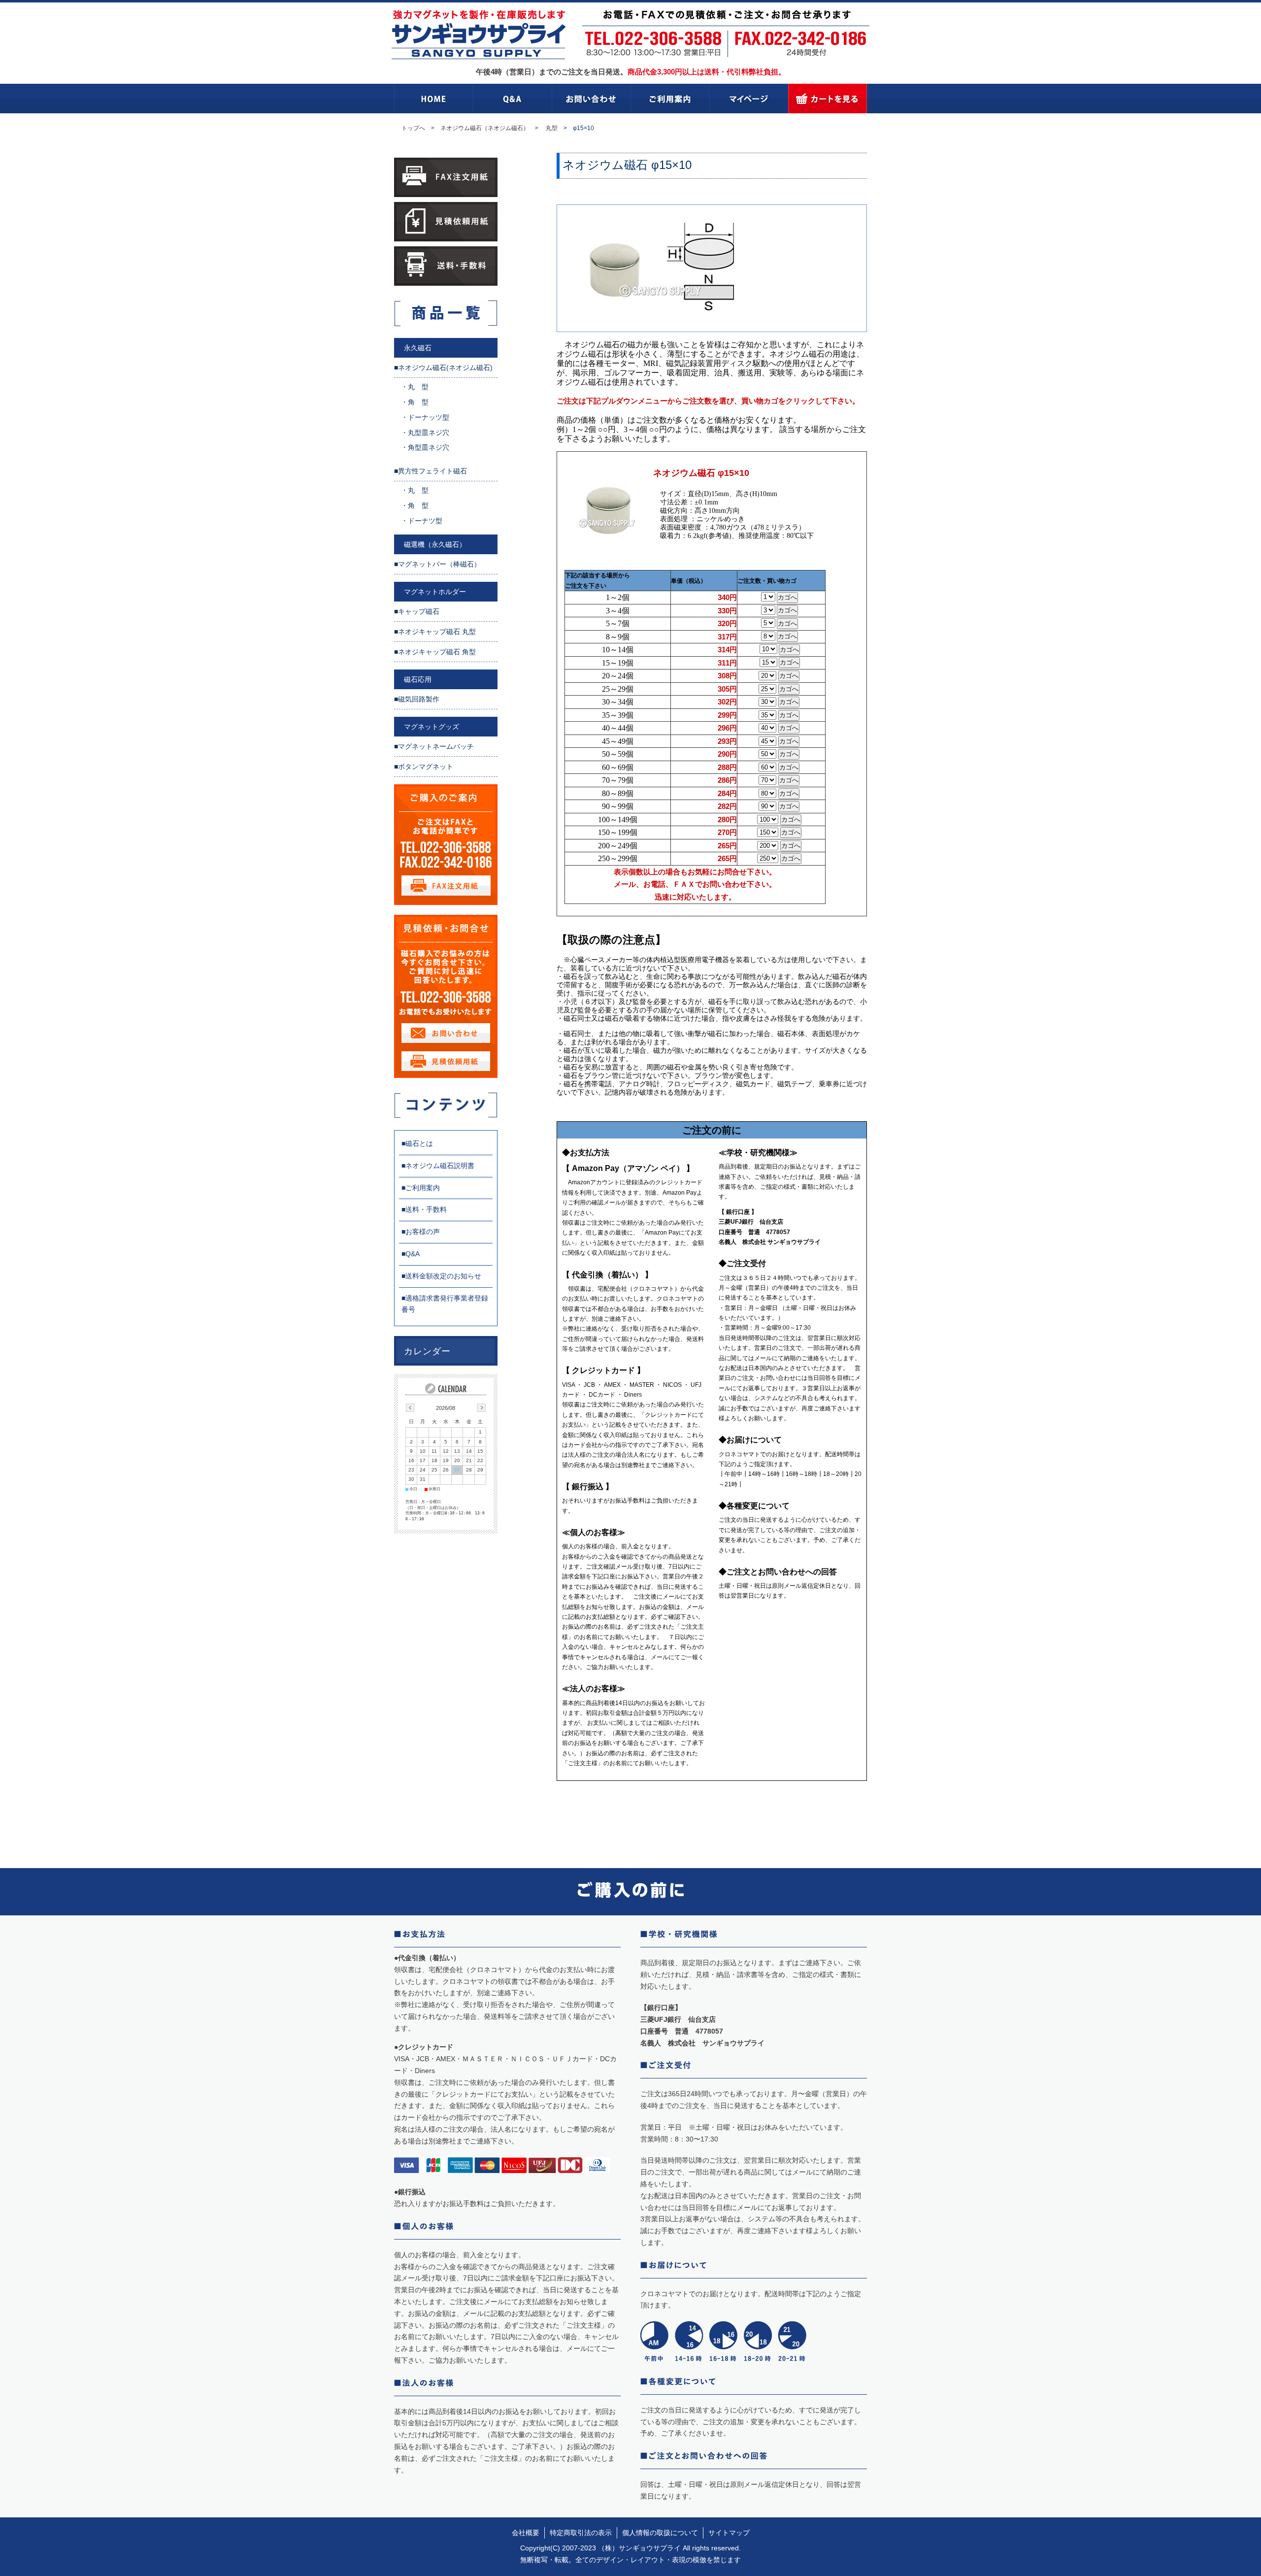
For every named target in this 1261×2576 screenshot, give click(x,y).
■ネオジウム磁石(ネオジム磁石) (443, 368)
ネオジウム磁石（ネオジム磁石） (485, 128)
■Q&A (411, 1254)
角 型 (418, 402)
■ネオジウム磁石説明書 (438, 1166)
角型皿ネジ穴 (429, 447)
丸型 (552, 128)
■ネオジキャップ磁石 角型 (435, 652)
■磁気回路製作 (417, 699)
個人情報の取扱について (660, 2533)
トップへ (413, 128)
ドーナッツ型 (429, 417)
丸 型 (418, 387)
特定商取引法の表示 (581, 2533)
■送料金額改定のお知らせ (441, 1276)
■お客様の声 (421, 1232)
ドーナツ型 (425, 521)
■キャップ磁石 (417, 611)
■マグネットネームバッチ (434, 746)
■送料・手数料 (424, 1209)
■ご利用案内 (421, 1188)
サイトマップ (729, 2533)
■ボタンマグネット (424, 767)
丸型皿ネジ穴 (429, 433)
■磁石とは (417, 1143)
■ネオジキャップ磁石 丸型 (435, 632)
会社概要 (526, 2533)
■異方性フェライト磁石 (431, 471)
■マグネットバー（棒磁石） (437, 564)
